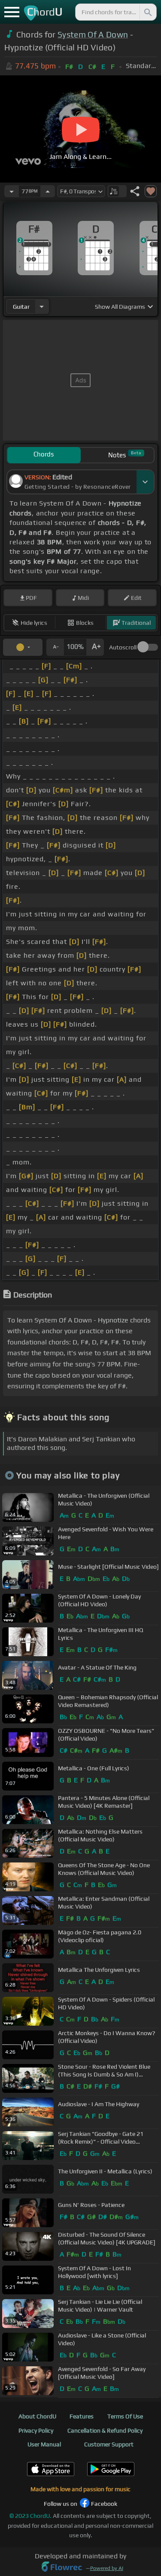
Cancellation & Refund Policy (105, 2430)
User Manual (44, 2444)
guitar (21, 307)
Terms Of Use (125, 2416)
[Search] (147, 12)
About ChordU (37, 2416)
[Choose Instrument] (42, 306)
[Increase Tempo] (48, 191)
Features (82, 2416)
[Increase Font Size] (95, 647)
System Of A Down (93, 34)
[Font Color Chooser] (23, 647)
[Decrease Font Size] (55, 647)
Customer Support (109, 2444)
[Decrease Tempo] (12, 191)
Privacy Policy (36, 2430)
